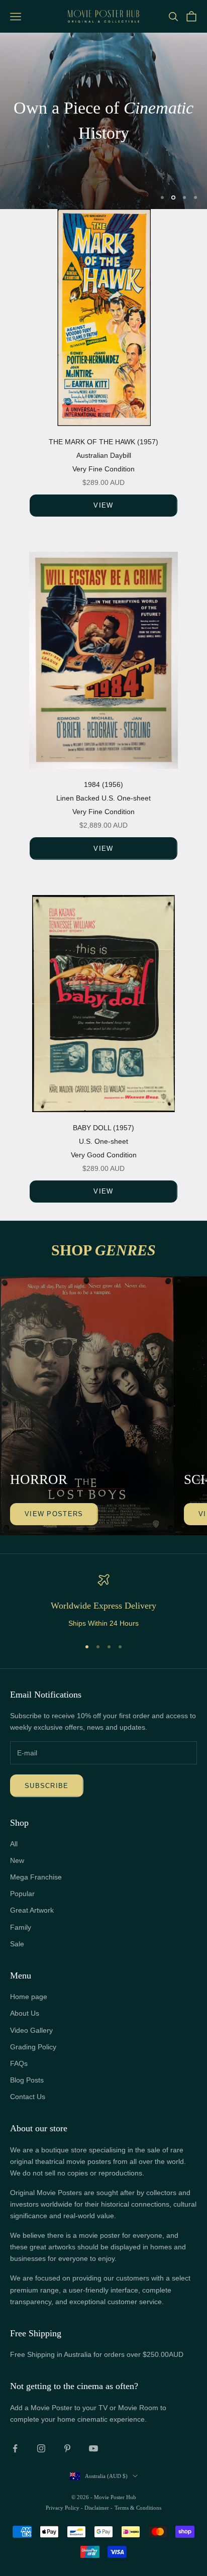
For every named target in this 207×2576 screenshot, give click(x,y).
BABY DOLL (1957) (103, 1128)
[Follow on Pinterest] (67, 2448)
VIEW (103, 505)
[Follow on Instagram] (41, 2448)
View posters (54, 1514)
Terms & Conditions (138, 2508)
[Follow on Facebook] (15, 2448)
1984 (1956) (103, 784)
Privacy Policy (63, 2508)
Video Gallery (31, 2030)
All (14, 1844)
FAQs (19, 2063)
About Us (25, 2013)
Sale (17, 1944)
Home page (29, 1997)
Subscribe (47, 1786)
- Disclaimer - (97, 2508)
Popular (22, 1894)
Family (21, 1927)
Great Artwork (32, 1910)
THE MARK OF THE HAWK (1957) (103, 442)
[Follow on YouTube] (93, 2448)
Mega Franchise (36, 1877)
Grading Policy (33, 2047)
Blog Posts (27, 2080)
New (17, 1860)
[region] (103, 121)
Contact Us (28, 2097)
